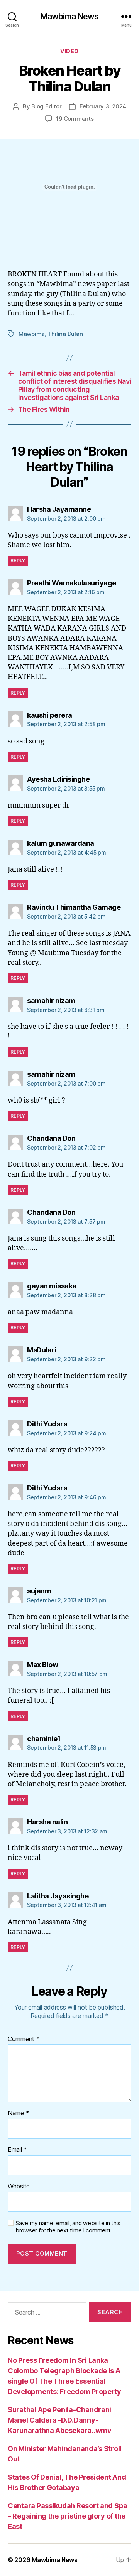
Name (18, 2113)
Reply (18, 561)
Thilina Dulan (65, 334)
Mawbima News (70, 16)
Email (17, 2150)
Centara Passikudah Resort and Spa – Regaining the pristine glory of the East (68, 2516)
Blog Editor (46, 106)
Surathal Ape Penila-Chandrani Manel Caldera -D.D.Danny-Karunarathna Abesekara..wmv (60, 2420)
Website (19, 2187)
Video (69, 51)
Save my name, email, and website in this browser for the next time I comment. (68, 2227)
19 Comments (75, 119)
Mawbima (32, 334)
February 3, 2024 (103, 106)
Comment (24, 2039)
